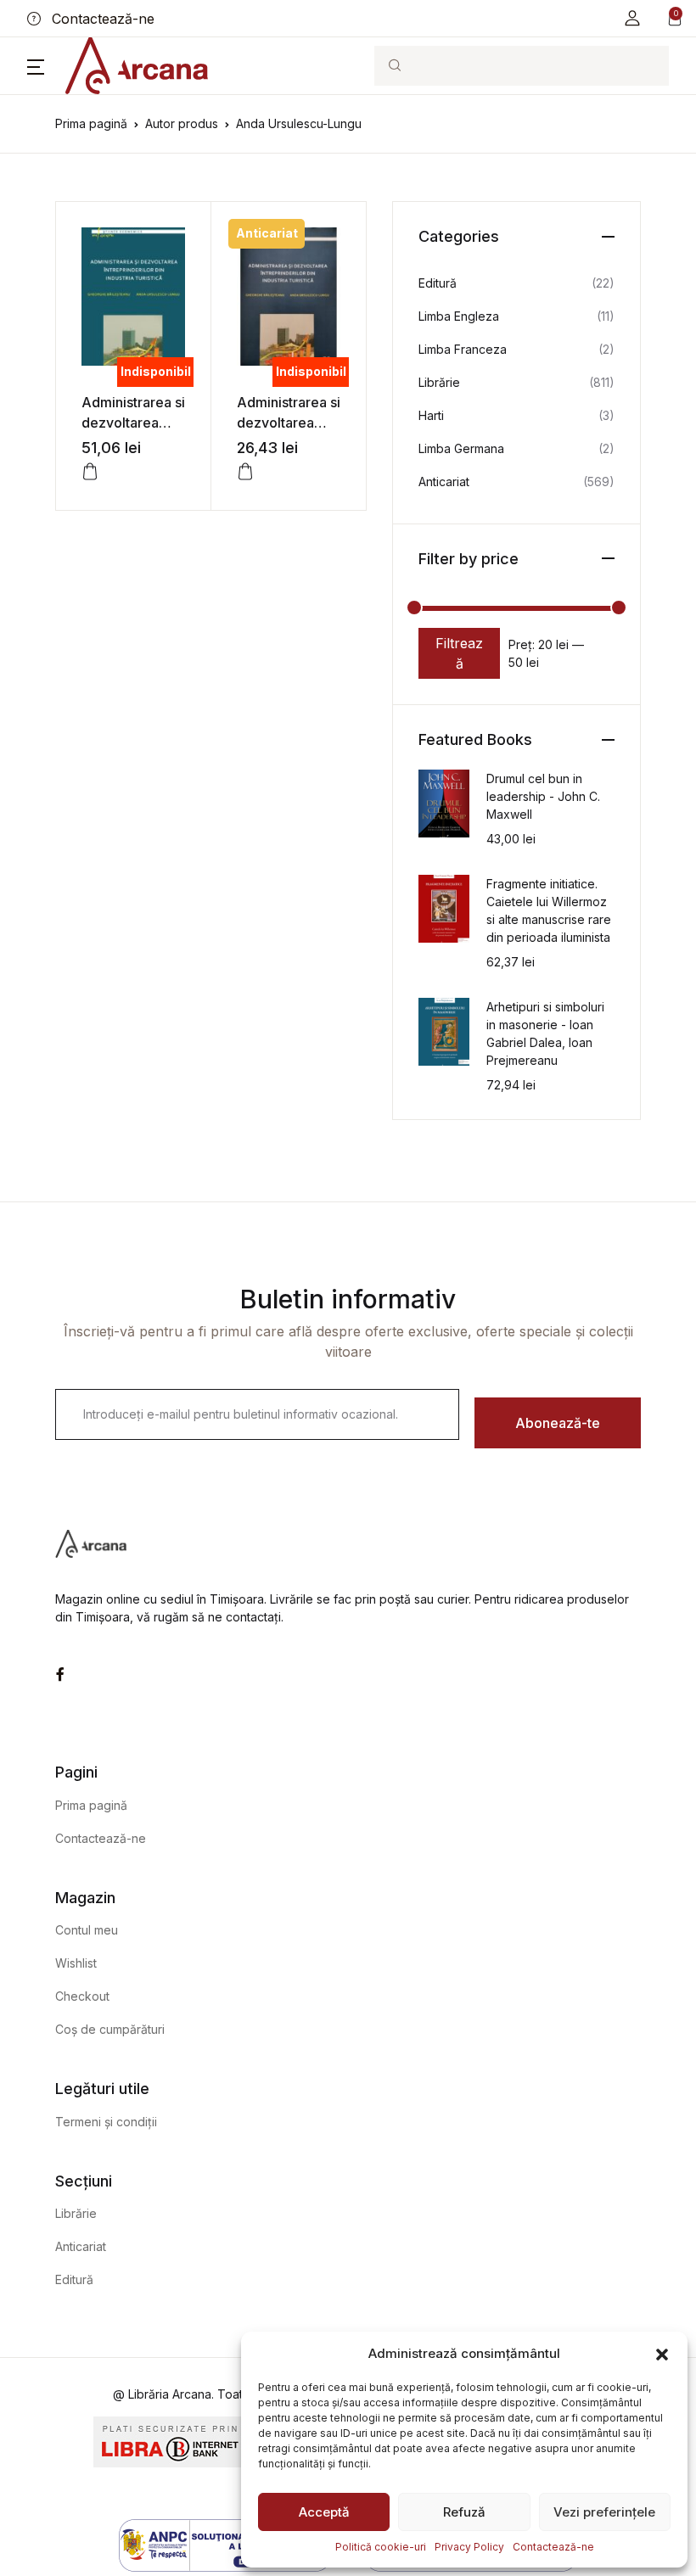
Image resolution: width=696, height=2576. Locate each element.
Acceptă (324, 2512)
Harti (431, 415)
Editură (438, 283)
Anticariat (444, 482)
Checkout (82, 1996)
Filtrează (459, 653)
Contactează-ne (553, 2547)
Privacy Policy (469, 2547)
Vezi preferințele (604, 2512)
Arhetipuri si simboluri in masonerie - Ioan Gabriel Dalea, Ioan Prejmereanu (545, 1033)
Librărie (439, 382)
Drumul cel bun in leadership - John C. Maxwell (543, 796)
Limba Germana (461, 448)
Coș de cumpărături (110, 2029)
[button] (662, 2354)
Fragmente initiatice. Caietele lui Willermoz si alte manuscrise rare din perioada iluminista (549, 910)
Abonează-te (558, 1423)
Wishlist (76, 1963)
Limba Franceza (463, 349)
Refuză (464, 2512)
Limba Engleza (459, 316)
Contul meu (87, 1930)
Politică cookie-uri (381, 2547)
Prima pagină (91, 123)
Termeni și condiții (106, 2122)
